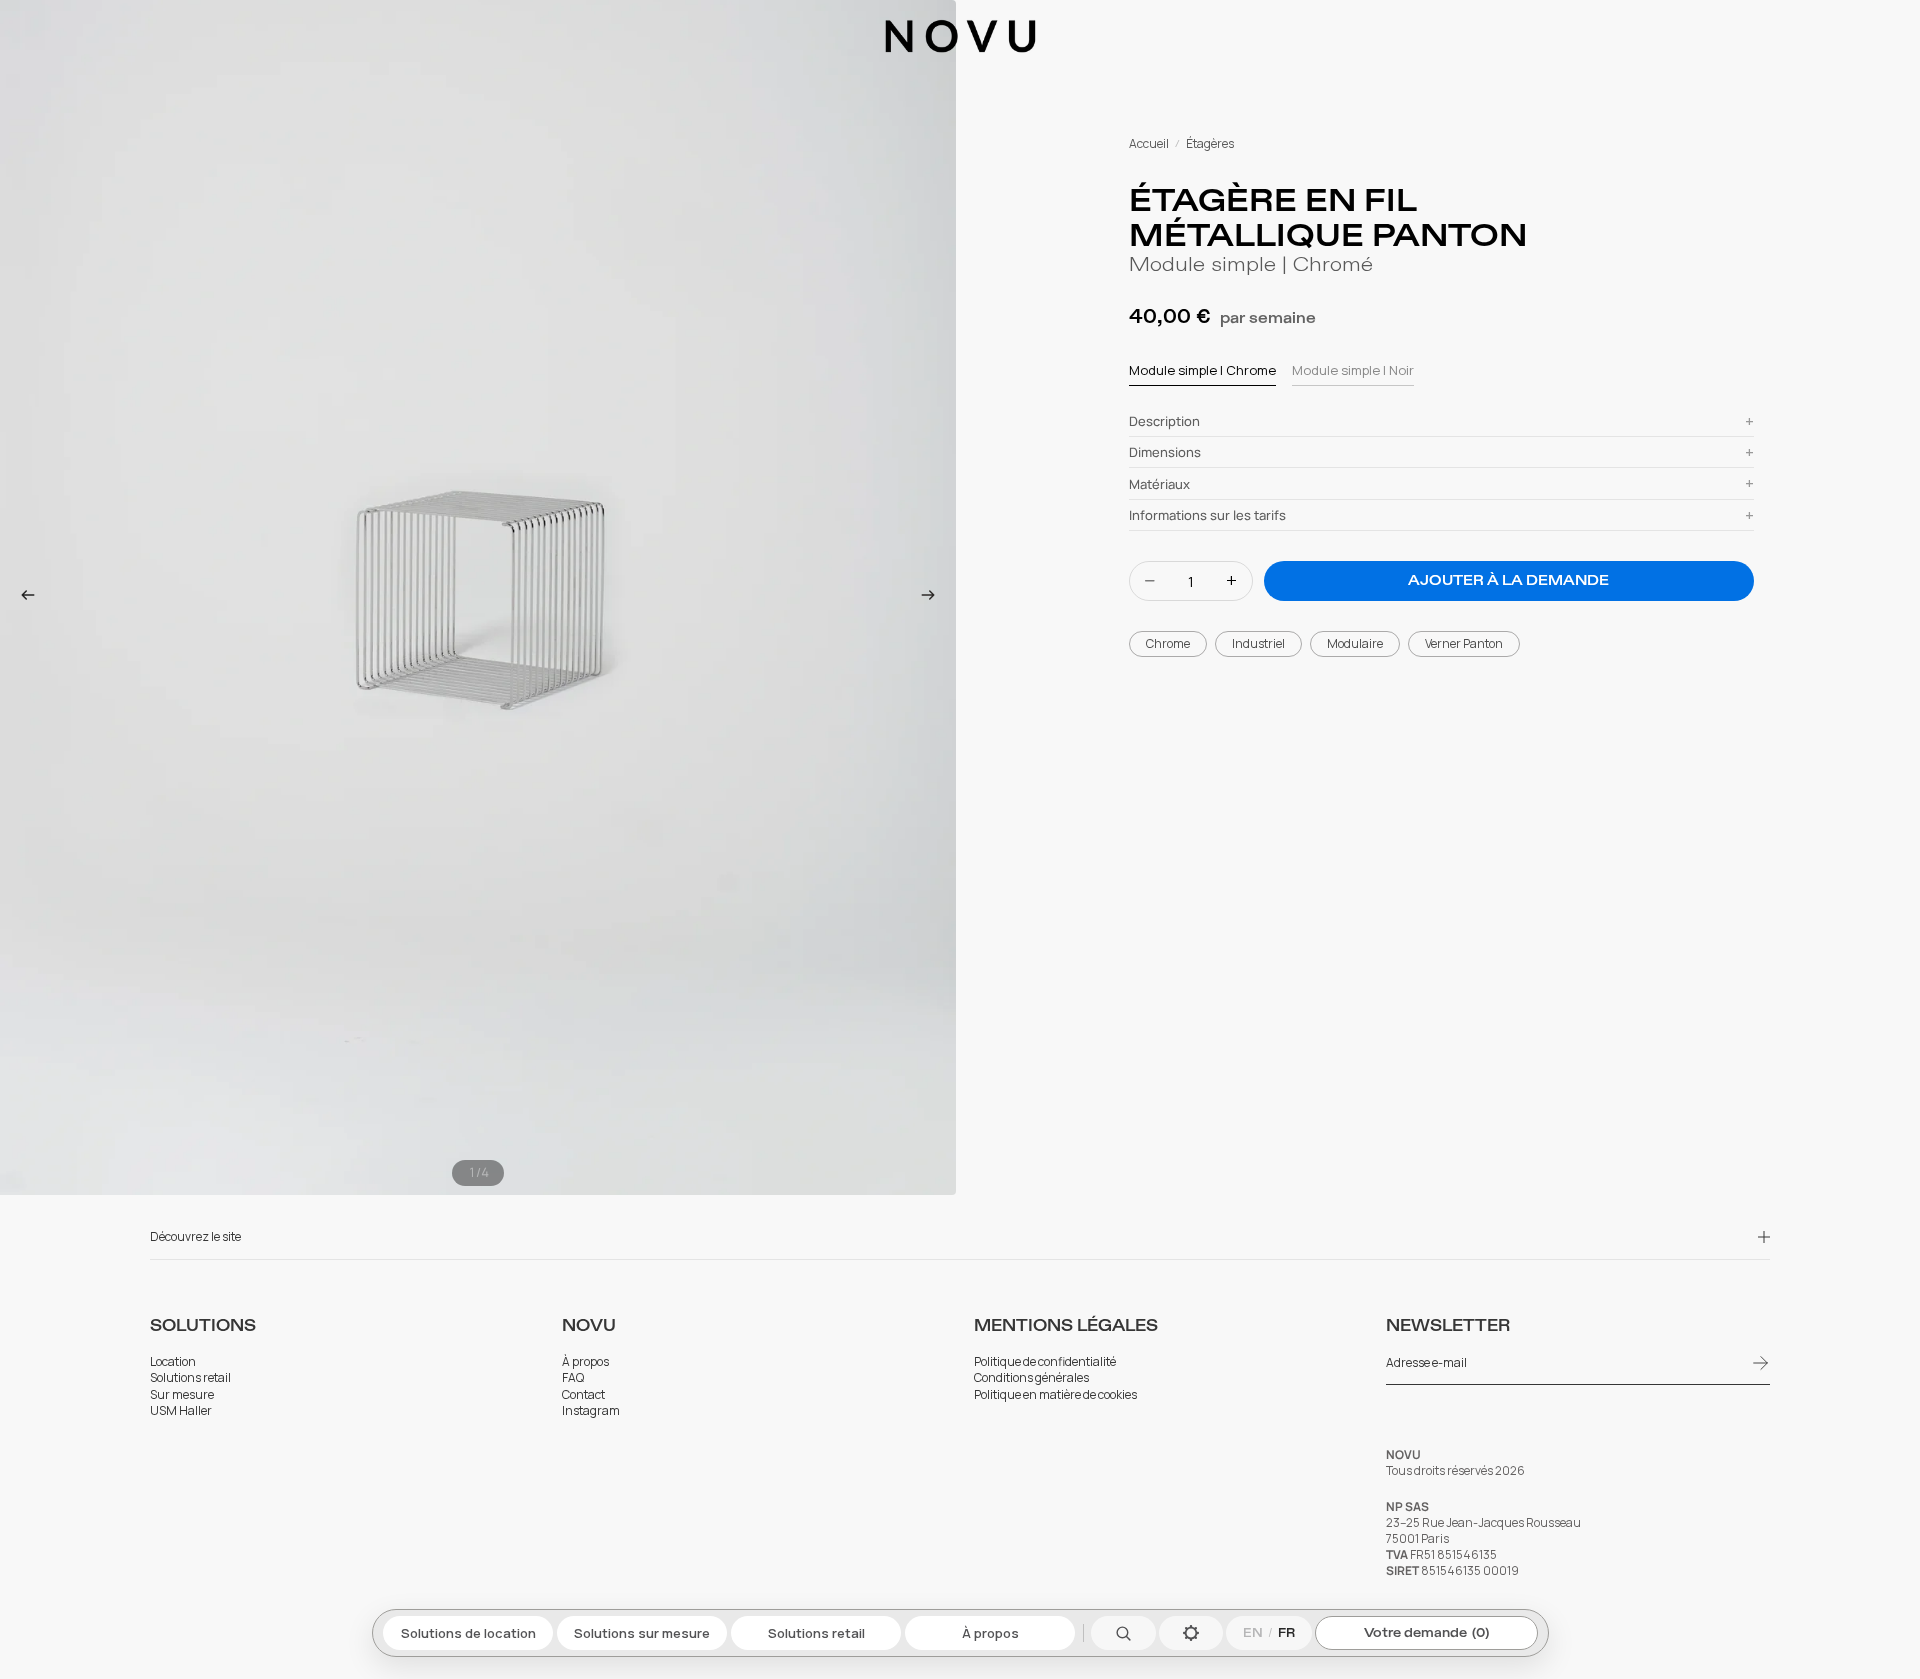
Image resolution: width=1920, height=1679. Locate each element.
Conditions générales (1031, 1378)
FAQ (573, 1378)
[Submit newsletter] (1761, 1363)
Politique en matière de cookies (1055, 1395)
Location (173, 1362)
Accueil (1149, 144)
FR (1286, 1633)
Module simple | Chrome (1202, 370)
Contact (583, 1395)
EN (1253, 1633)
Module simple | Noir (1353, 370)
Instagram (591, 1411)
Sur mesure (182, 1395)
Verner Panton (1464, 643)
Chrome (1168, 643)
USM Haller (182, 1411)
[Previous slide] (22, 598)
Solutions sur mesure (642, 1633)
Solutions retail (815, 1633)
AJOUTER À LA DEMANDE (1508, 580)
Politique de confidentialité (1045, 1362)
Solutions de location (467, 1633)
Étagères (1210, 144)
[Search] (1123, 1633)
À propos (989, 1633)
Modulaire (1355, 643)
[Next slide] (934, 598)
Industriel (1258, 643)
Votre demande (1426, 1633)
